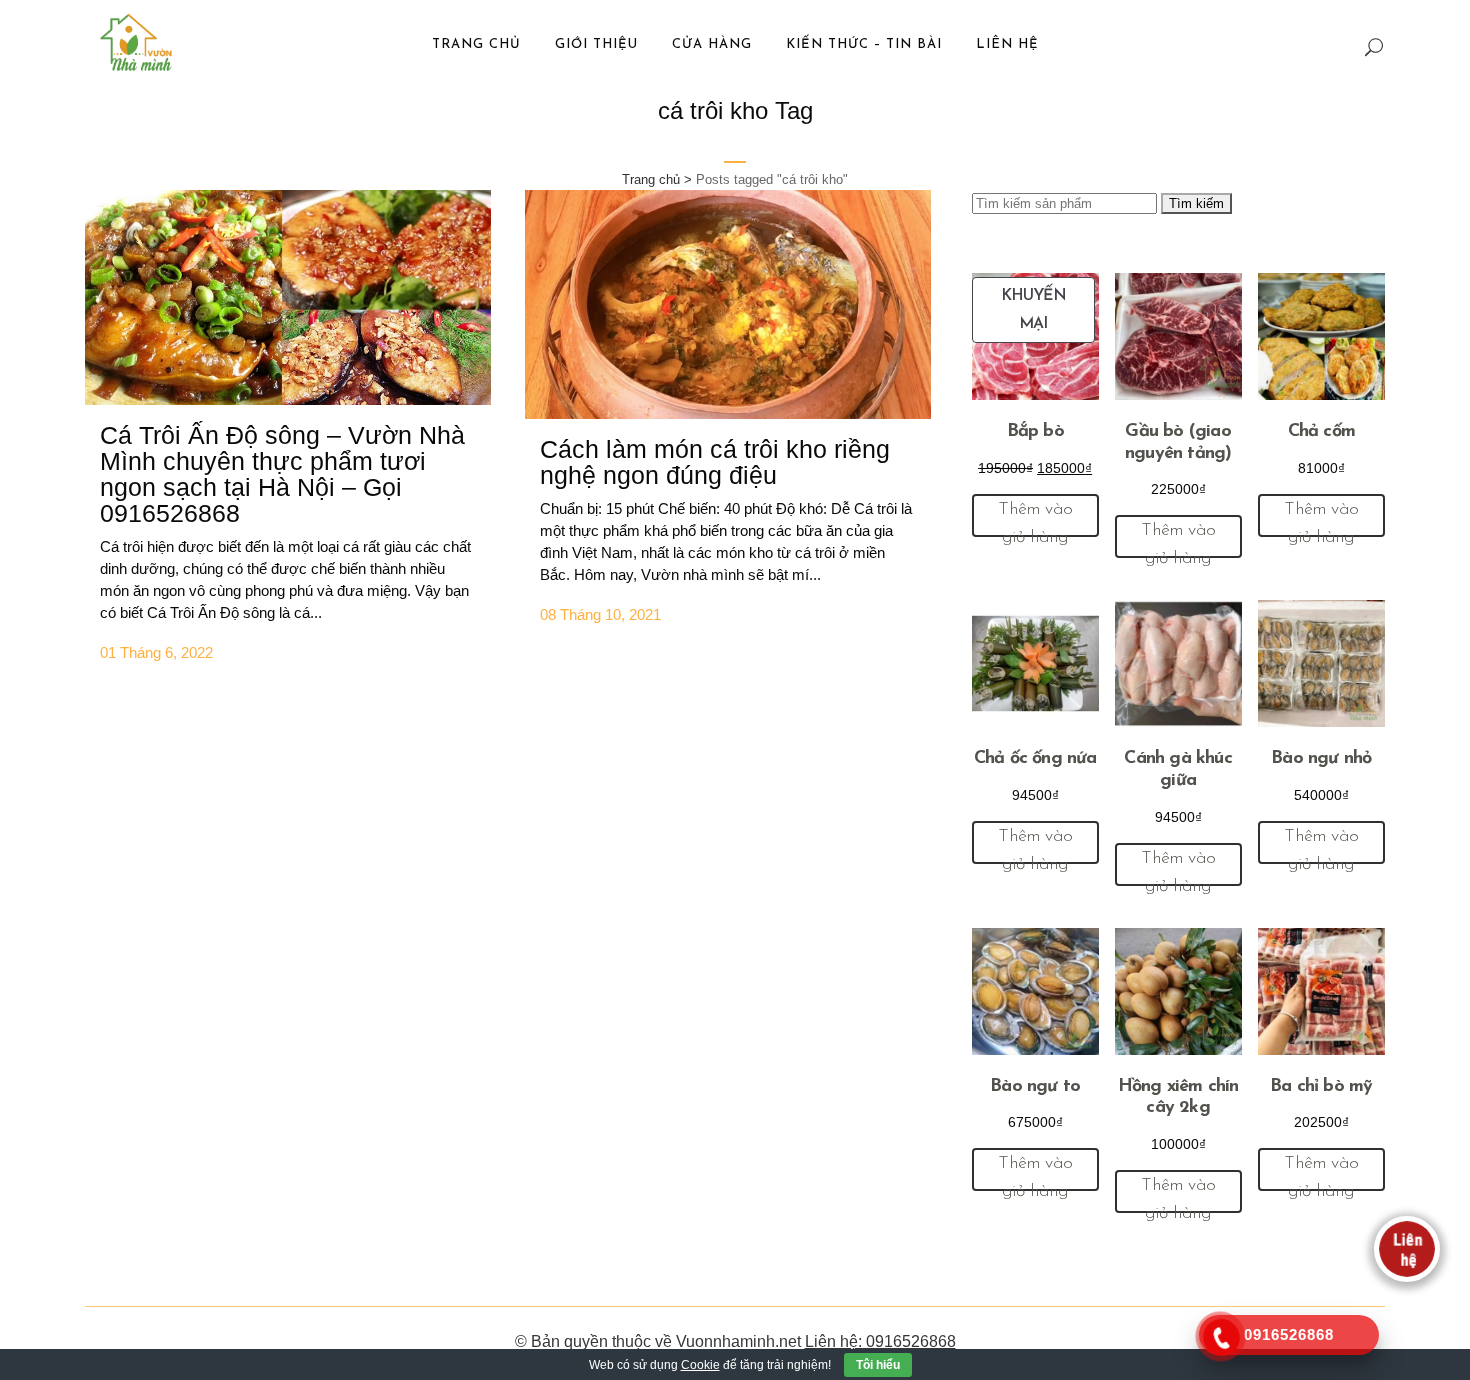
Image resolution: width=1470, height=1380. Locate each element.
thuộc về (642, 1341)
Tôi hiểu (878, 1365)
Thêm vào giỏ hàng (1035, 519)
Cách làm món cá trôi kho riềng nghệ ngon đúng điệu (715, 462)
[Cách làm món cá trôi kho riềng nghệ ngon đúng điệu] (728, 304)
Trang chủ (651, 179)
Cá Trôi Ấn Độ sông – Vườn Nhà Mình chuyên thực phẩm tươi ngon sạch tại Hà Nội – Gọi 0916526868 (282, 474)
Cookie (700, 1365)
